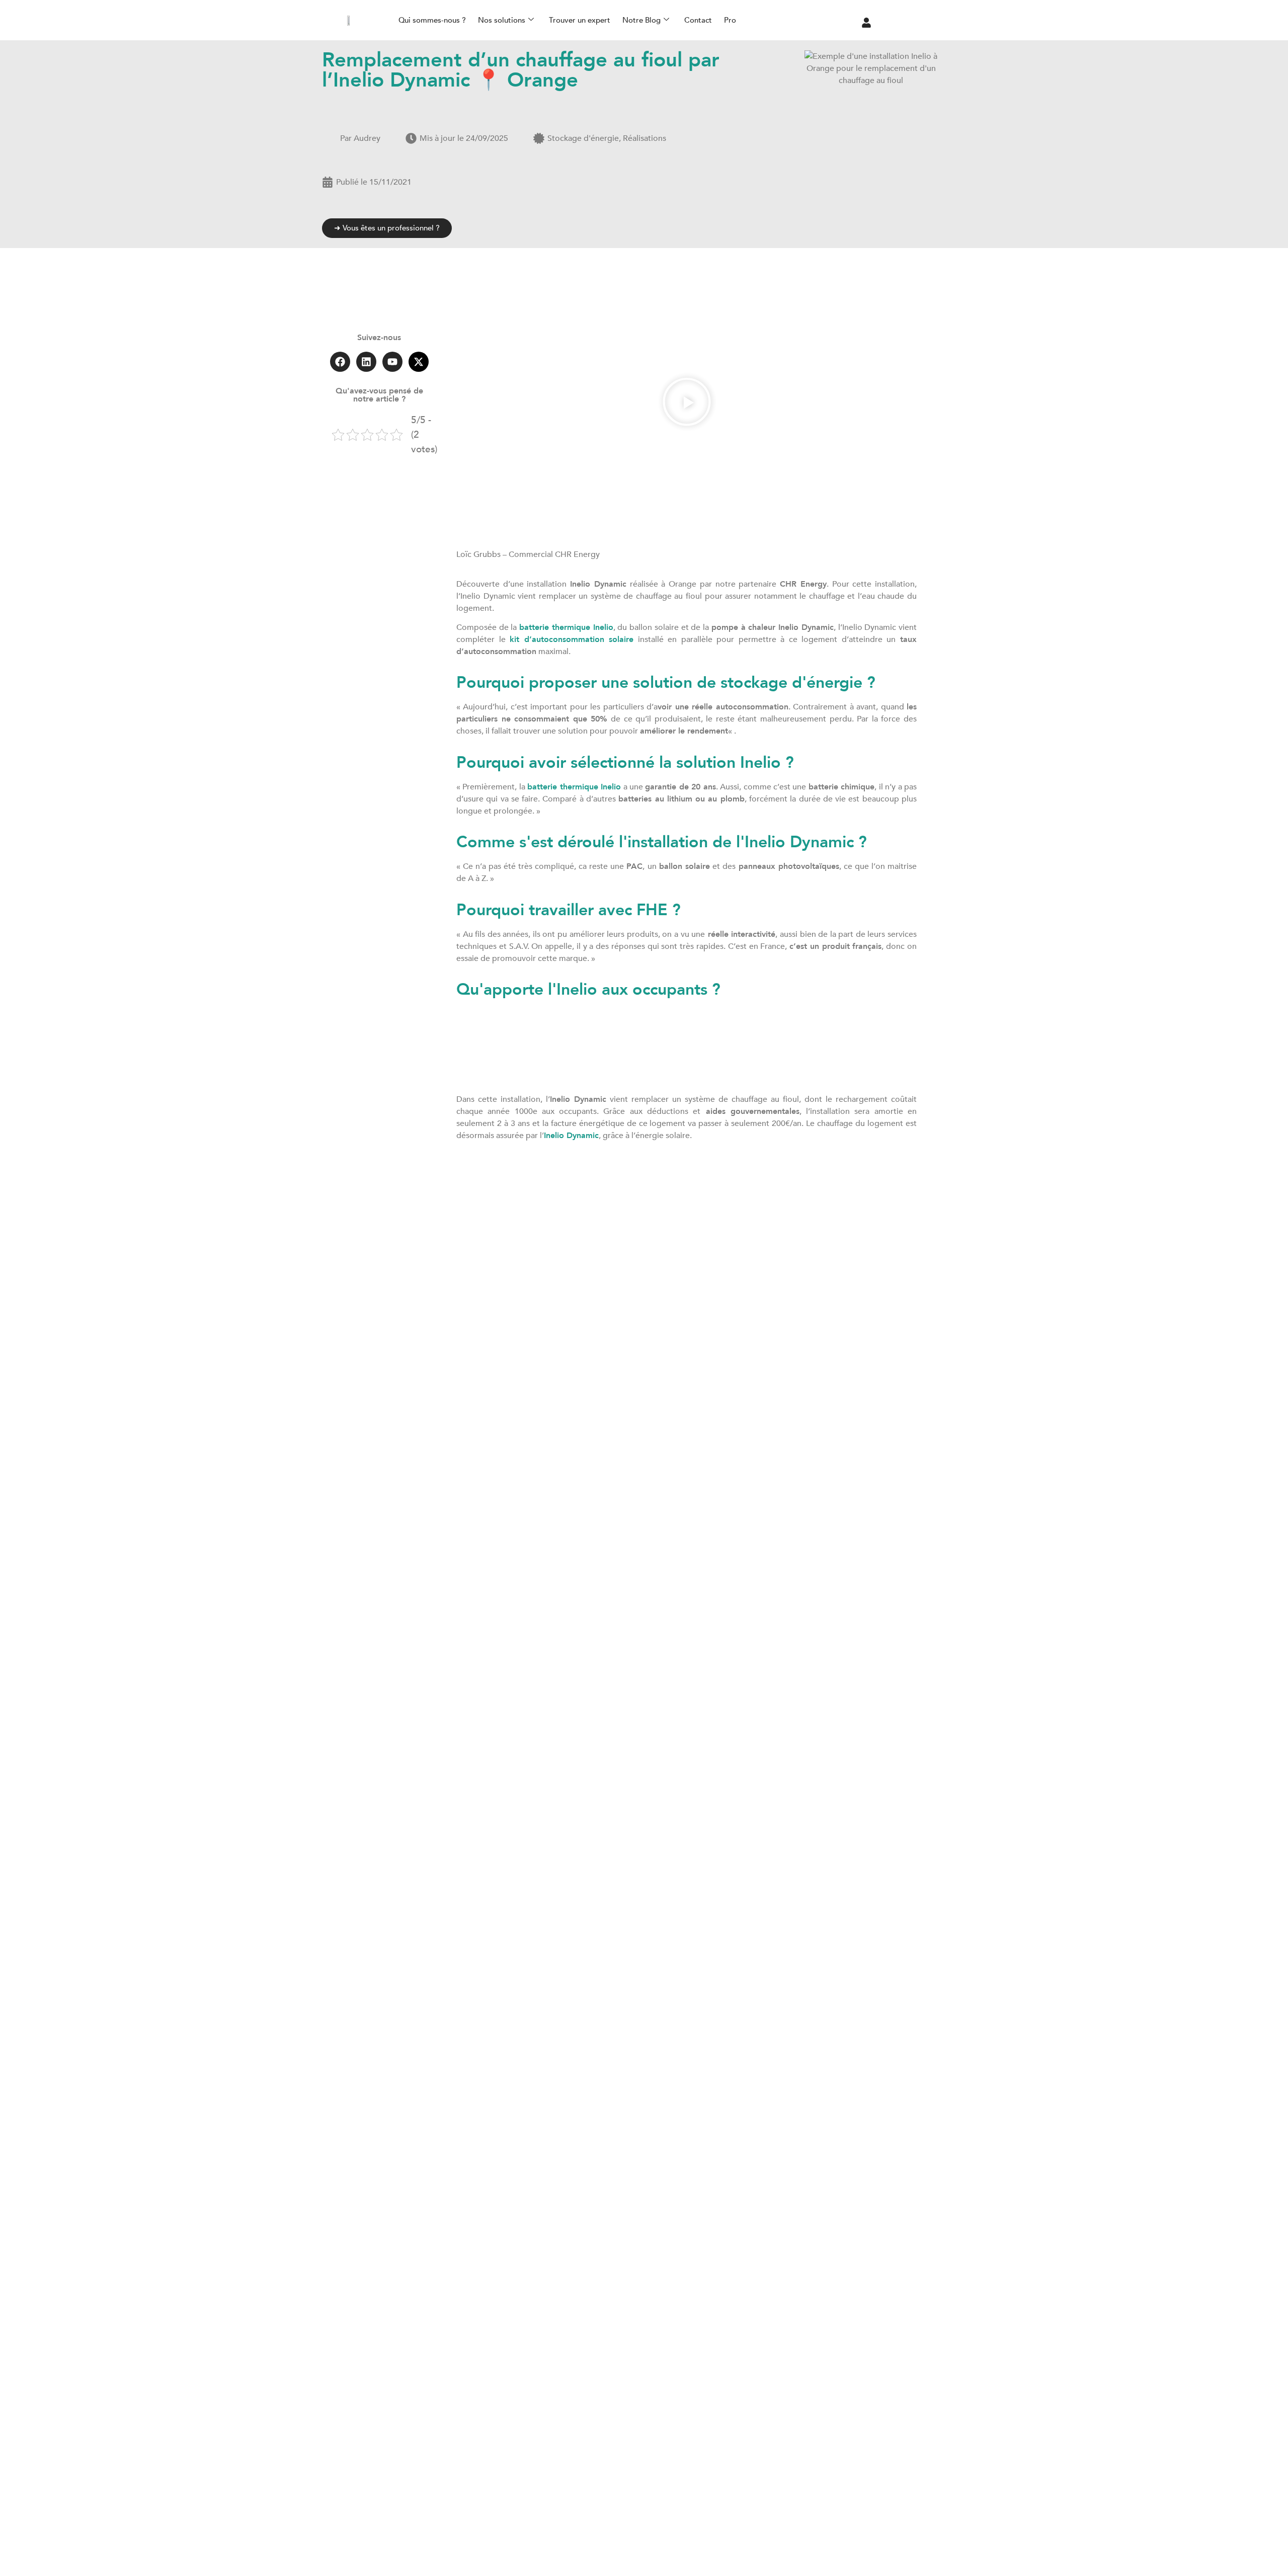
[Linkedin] (366, 362)
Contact (698, 20)
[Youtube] (392, 362)
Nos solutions (502, 20)
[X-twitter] (419, 362)
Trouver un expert (580, 20)
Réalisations (645, 138)
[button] (687, 403)
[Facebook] (340, 362)
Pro (730, 20)
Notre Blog (641, 20)
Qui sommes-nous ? (432, 20)
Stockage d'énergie (583, 138)
